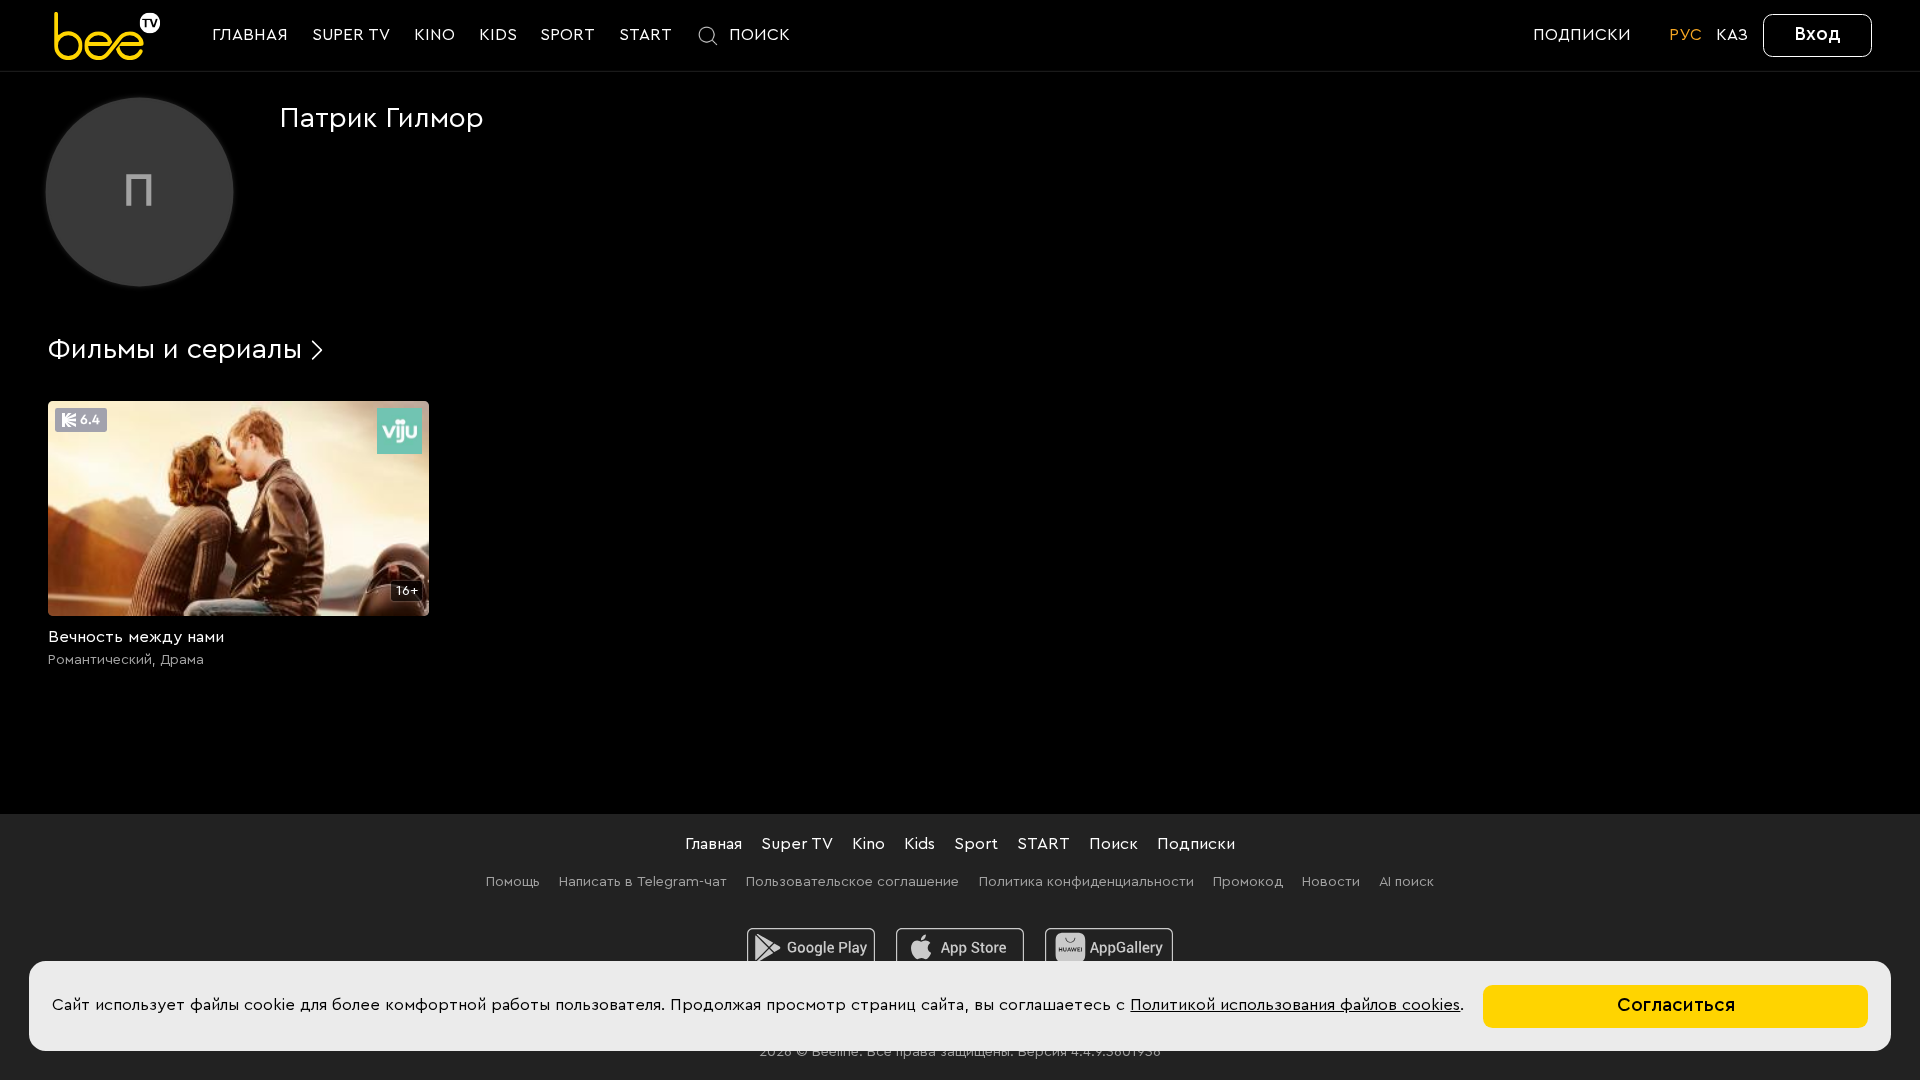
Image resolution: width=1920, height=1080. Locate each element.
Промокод (1248, 881)
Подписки (1196, 844)
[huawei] (1109, 948)
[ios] (960, 948)
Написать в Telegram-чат (643, 881)
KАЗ (1732, 35)
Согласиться (1676, 1005)
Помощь (513, 881)
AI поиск (1406, 881)
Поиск (1113, 844)
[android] (811, 948)
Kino (868, 844)
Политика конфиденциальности (1086, 881)
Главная (713, 844)
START (1043, 844)
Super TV (797, 844)
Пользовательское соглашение (852, 881)
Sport (976, 844)
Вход (1817, 34)
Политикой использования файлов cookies (1295, 1005)
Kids (919, 844)
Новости (1331, 881)
